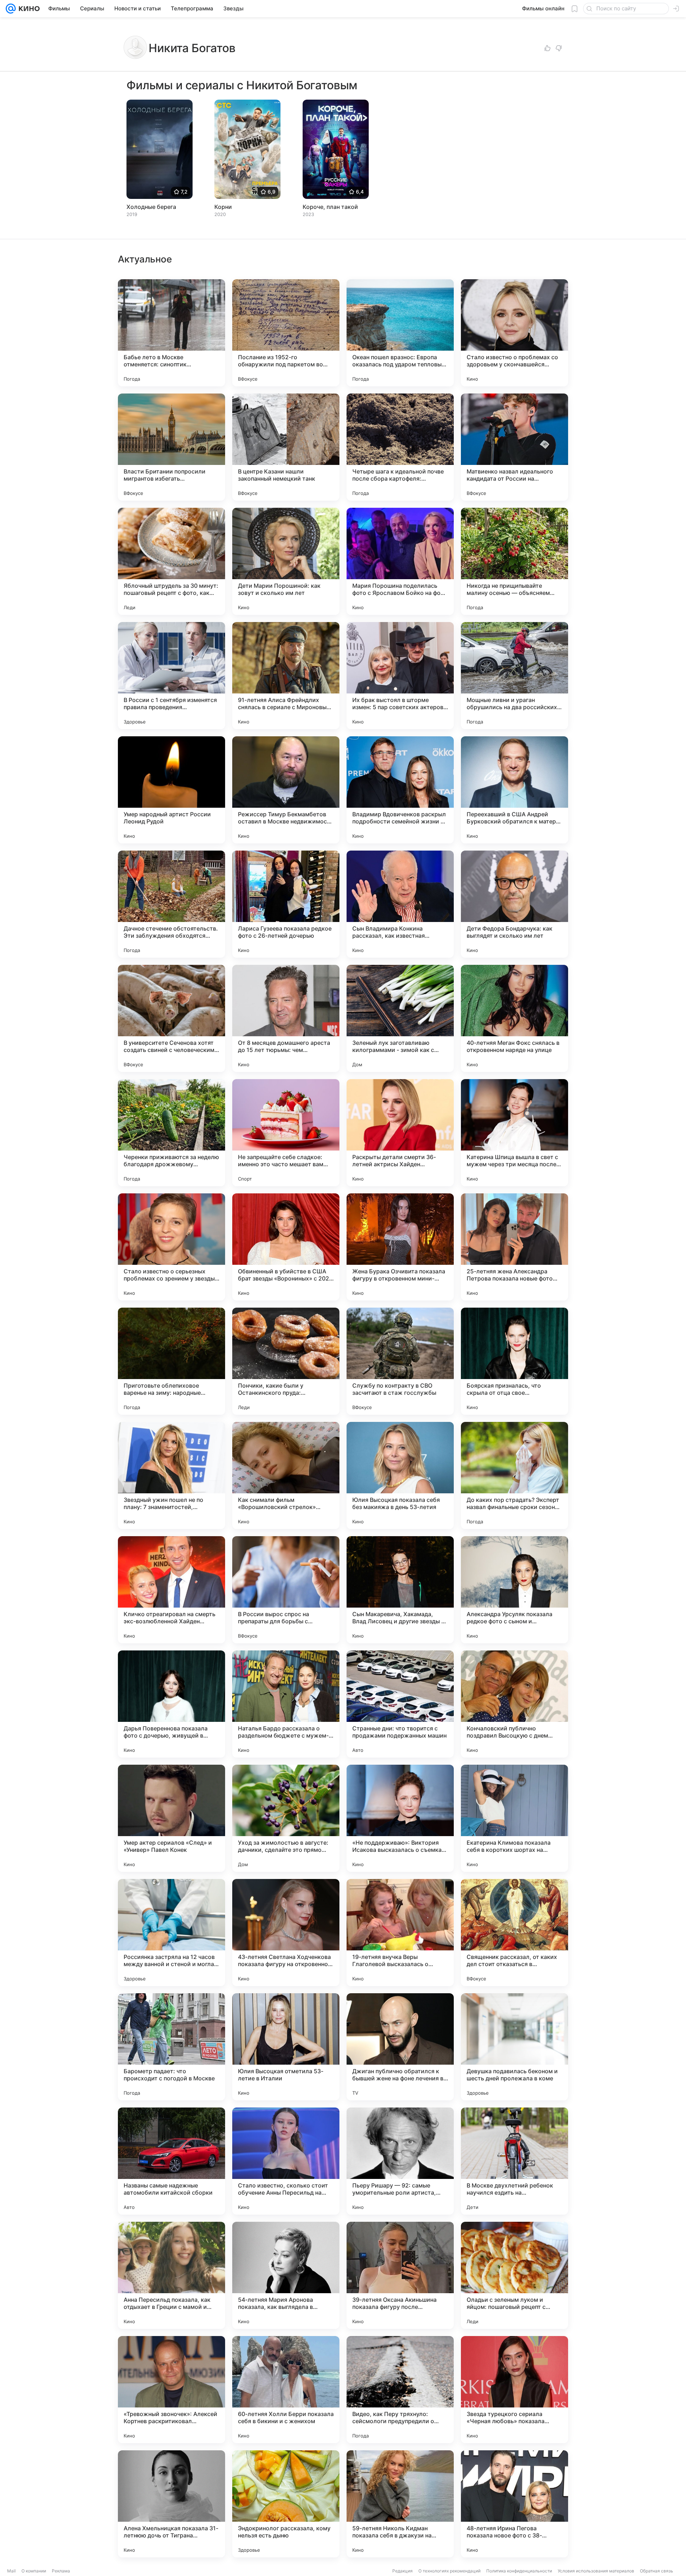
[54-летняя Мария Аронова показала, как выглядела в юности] (286, 2275)
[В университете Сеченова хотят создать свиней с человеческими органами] (171, 1018)
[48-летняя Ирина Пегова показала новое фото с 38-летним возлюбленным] (514, 2504)
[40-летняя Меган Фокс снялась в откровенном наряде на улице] (514, 1018)
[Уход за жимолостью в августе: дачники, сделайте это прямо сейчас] (286, 1818)
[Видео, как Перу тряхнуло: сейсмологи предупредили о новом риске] (400, 2390)
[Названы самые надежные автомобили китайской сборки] (171, 2161)
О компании (34, 2571)
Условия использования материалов (596, 2571)
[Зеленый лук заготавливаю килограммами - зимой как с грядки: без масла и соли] (400, 1018)
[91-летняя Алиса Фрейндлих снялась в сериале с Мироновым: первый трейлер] (286, 676)
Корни (223, 207)
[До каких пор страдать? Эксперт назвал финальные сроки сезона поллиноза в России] (514, 1475)
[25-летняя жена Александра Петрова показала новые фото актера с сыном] (514, 1247)
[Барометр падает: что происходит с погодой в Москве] (171, 2047)
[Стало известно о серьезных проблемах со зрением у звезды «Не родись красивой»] (171, 1247)
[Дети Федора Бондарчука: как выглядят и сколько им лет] (514, 904)
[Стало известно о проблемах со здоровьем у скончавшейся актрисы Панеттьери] (514, 333)
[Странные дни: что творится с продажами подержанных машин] (400, 1704)
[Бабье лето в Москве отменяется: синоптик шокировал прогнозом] (171, 333)
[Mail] (11, 9)
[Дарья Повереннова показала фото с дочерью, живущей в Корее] (171, 1704)
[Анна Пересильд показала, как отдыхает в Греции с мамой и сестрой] (171, 2275)
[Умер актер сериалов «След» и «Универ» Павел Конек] (171, 1818)
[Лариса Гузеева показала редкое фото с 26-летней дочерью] (286, 904)
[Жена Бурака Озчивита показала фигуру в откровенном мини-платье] (400, 1247)
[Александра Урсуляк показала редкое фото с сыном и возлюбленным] (514, 1590)
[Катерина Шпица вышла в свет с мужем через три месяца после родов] (514, 1133)
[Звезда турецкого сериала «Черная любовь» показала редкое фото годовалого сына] (514, 2390)
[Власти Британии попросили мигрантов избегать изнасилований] (171, 447)
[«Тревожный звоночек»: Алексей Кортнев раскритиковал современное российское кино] (171, 2390)
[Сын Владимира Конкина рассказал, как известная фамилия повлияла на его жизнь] (400, 904)
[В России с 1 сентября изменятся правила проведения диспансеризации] (171, 676)
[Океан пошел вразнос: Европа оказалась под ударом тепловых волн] (400, 333)
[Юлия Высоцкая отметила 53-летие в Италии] (286, 2047)
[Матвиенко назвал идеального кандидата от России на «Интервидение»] (514, 447)
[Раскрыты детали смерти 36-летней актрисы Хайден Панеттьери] (400, 1133)
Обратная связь (657, 2571)
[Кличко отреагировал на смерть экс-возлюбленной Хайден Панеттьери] (171, 1590)
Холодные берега (151, 207)
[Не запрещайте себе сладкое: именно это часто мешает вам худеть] (286, 1133)
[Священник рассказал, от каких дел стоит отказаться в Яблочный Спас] (514, 1933)
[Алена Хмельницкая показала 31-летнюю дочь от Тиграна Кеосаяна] (171, 2504)
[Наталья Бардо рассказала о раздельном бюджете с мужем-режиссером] (286, 1704)
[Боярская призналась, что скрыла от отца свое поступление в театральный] (514, 1361)
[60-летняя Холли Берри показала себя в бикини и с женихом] (286, 2390)
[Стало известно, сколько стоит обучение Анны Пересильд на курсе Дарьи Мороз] (286, 2161)
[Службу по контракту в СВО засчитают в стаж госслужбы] (400, 1361)
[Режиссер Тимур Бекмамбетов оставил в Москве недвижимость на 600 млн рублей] (286, 790)
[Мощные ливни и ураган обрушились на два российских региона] (514, 676)
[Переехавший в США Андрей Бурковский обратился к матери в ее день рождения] (514, 790)
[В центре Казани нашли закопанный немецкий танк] (286, 447)
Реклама (61, 2571)
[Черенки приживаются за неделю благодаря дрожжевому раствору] (171, 1133)
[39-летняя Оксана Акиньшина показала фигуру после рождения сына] (400, 2275)
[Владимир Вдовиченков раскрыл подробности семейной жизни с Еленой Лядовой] (400, 790)
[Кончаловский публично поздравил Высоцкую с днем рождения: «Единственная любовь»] (514, 1704)
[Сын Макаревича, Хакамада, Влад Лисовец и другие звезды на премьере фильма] (400, 1590)
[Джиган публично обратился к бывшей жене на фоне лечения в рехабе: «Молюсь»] (400, 2047)
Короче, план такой (330, 207)
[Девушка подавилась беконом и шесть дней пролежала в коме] (514, 2047)
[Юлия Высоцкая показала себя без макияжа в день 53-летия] (400, 1475)
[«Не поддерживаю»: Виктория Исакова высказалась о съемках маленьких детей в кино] (400, 1818)
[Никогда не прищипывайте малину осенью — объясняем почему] (514, 561)
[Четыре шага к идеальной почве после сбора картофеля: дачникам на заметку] (400, 447)
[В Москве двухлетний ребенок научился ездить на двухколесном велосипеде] (514, 2161)
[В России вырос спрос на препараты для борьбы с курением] (286, 1590)
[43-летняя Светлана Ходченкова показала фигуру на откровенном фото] (286, 1933)
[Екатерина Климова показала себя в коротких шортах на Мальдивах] (514, 1818)
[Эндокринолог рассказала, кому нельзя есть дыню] (286, 2504)
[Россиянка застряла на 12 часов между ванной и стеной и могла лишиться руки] (171, 1933)
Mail (11, 2571)
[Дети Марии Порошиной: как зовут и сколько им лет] (286, 561)
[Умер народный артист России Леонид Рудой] (171, 790)
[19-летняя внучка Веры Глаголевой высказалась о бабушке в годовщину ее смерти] (400, 1933)
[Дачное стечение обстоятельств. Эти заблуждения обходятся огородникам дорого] (171, 904)
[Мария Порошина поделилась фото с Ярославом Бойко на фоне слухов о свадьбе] (400, 561)
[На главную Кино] (28, 9)
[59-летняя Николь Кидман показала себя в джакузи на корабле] (400, 2504)
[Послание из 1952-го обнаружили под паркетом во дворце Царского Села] (286, 333)
